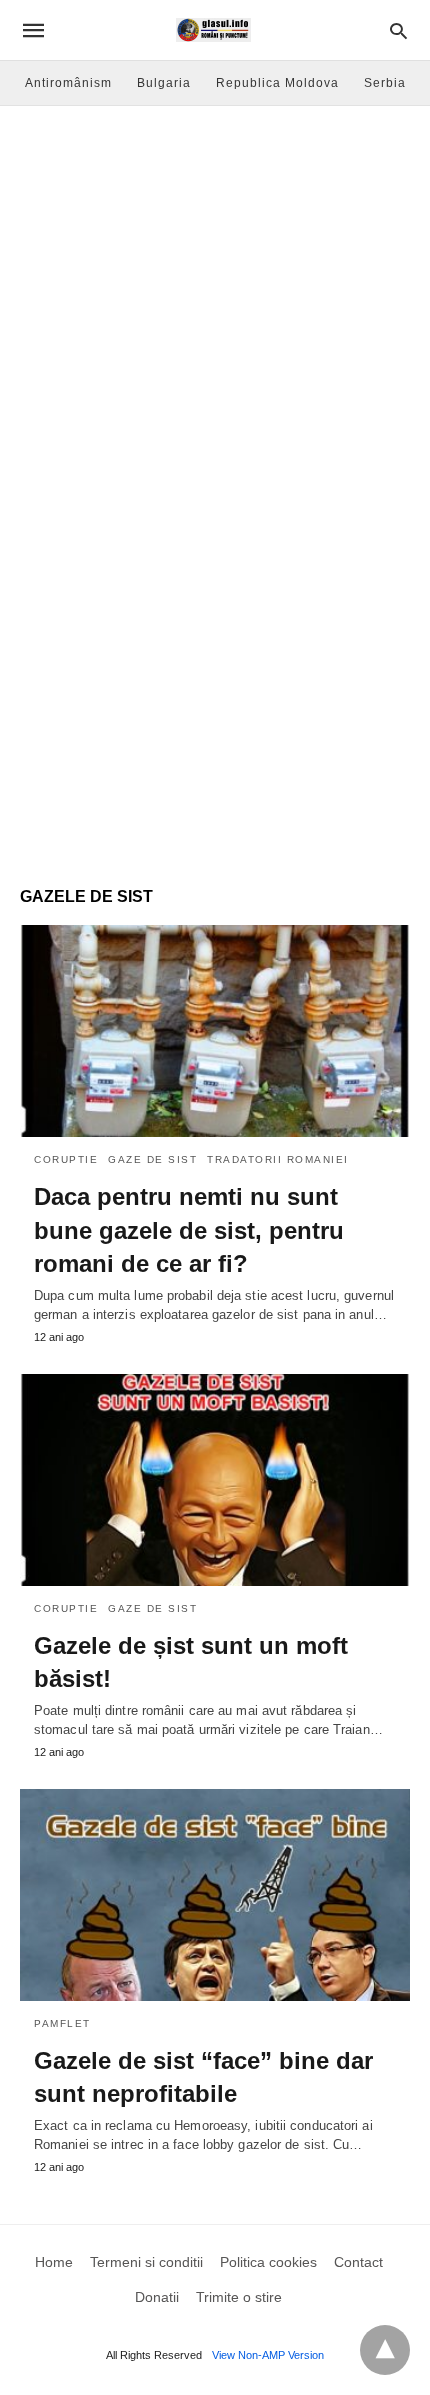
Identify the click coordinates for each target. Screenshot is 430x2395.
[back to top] (385, 2350)
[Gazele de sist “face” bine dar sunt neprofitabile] (215, 1895)
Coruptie (66, 1159)
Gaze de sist (152, 1159)
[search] (398, 30)
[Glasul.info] (213, 30)
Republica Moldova (277, 83)
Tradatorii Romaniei (278, 1159)
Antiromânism (68, 83)
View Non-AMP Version (268, 2355)
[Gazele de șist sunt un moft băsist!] (215, 1480)
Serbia (385, 83)
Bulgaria (164, 83)
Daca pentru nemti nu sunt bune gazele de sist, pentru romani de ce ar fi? (189, 1230)
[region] (215, 706)
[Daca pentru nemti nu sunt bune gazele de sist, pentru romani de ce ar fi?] (215, 1031)
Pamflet (62, 2023)
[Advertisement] (215, 331)
